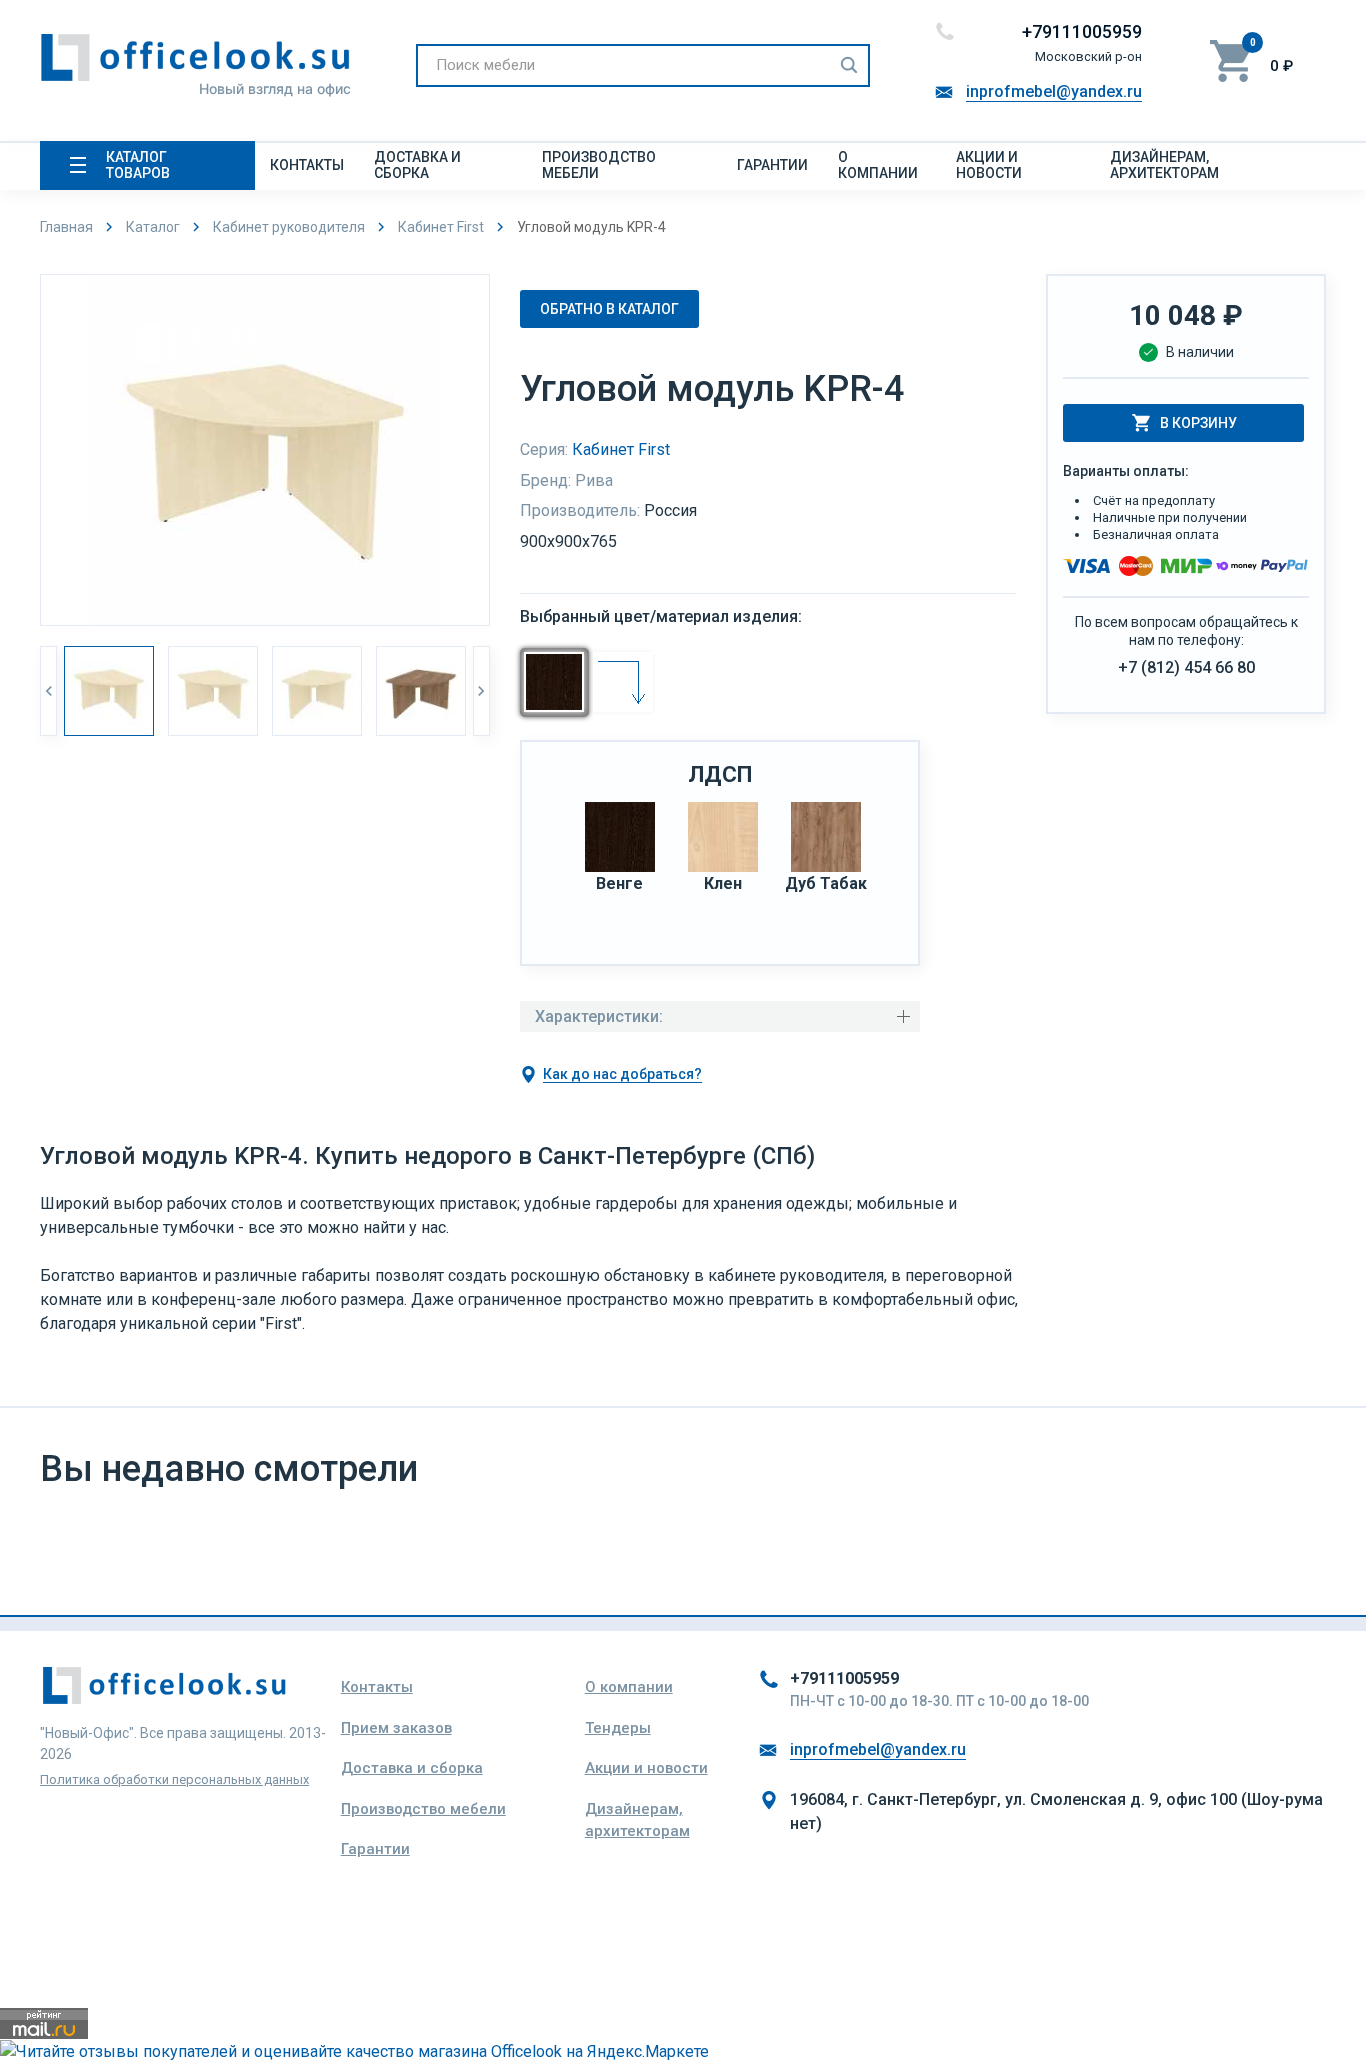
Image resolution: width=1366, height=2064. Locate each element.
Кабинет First (621, 449)
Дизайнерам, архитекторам (1164, 165)
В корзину (1198, 423)
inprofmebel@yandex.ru (1054, 91)
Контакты (307, 165)
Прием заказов (396, 1728)
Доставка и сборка (417, 165)
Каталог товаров (138, 165)
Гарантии (772, 165)
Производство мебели (599, 165)
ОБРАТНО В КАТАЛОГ (609, 309)
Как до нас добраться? (622, 1074)
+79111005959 (1082, 31)
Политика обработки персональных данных (174, 1779)
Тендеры (618, 1728)
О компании (878, 165)
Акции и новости (989, 165)
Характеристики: (599, 1016)
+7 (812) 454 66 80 (1186, 668)
